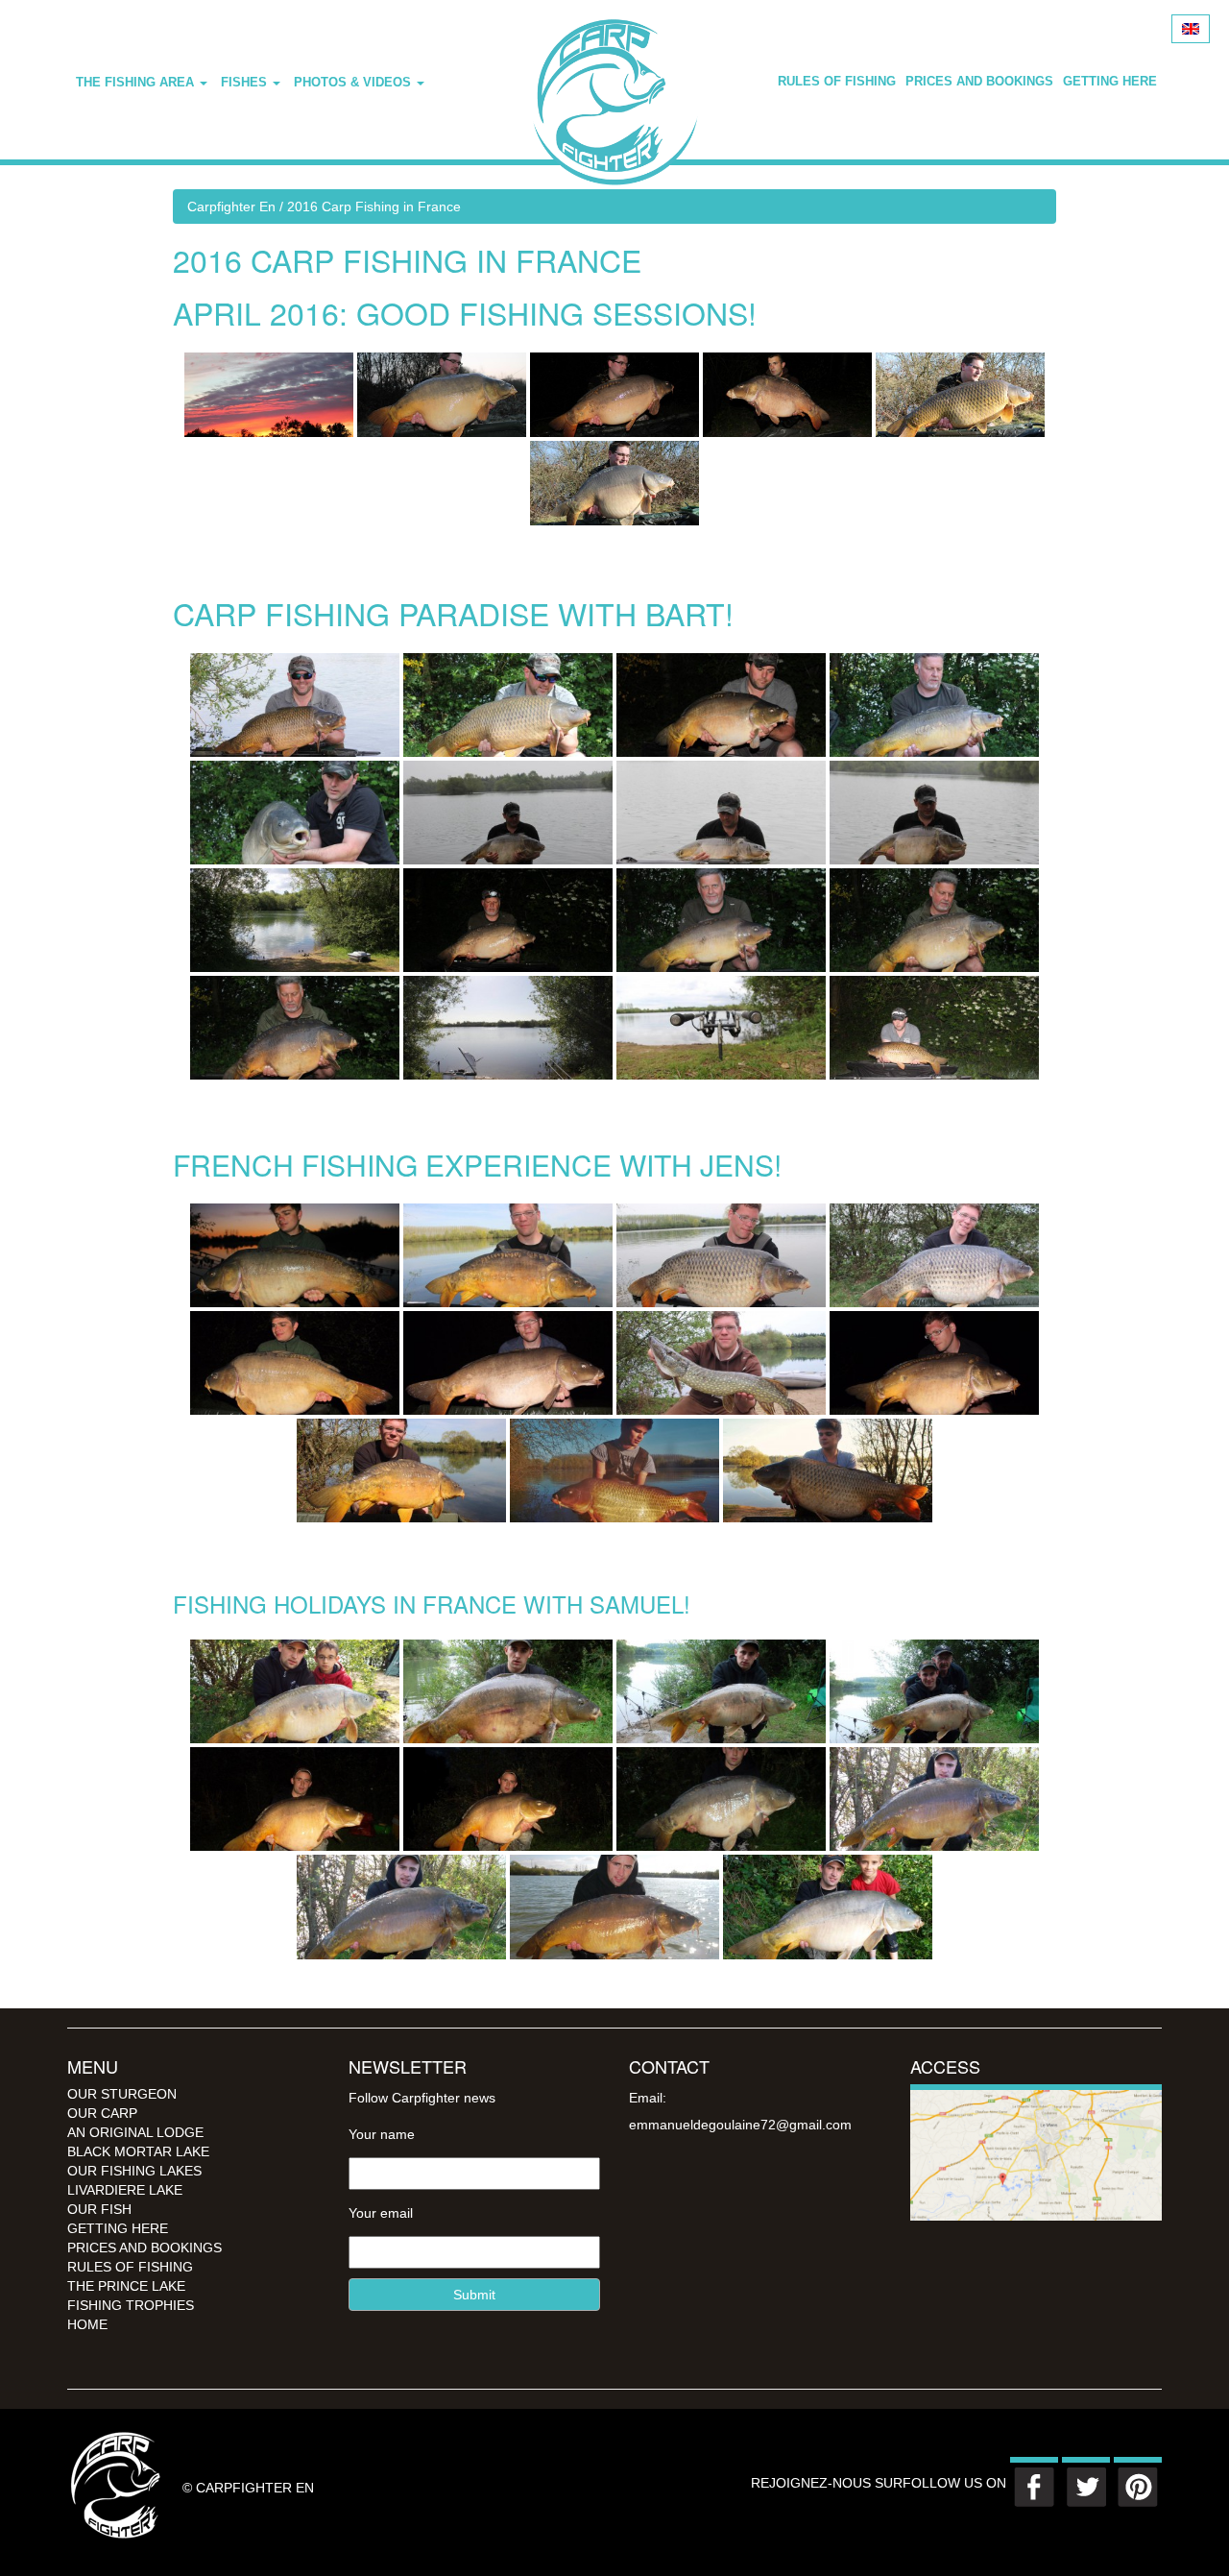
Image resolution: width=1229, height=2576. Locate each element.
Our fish (99, 2209)
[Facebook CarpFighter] (1034, 2483)
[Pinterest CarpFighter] (1138, 2483)
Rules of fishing (837, 81)
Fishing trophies (131, 2305)
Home (87, 2324)
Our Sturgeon (122, 2094)
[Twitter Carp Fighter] (1086, 2483)
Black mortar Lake (138, 2151)
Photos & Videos (352, 82)
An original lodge (135, 2132)
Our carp (102, 2113)
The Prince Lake (126, 2286)
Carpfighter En (231, 207)
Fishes (244, 82)
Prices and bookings (979, 81)
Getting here (1110, 81)
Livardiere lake (125, 2190)
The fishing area (135, 82)
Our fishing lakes (134, 2171)
